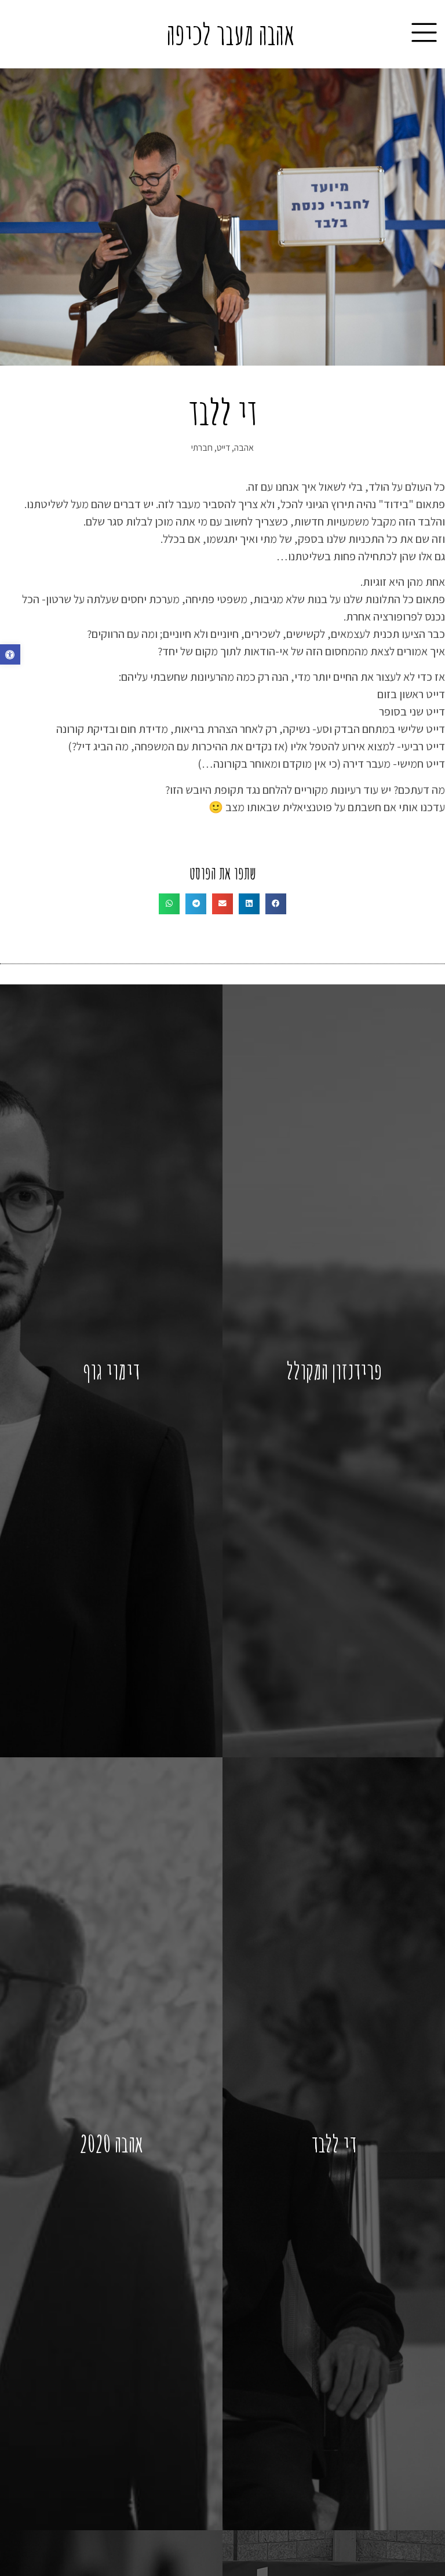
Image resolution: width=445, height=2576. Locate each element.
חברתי (202, 448)
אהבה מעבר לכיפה (231, 34)
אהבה (244, 448)
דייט (223, 448)
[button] (10, 654)
